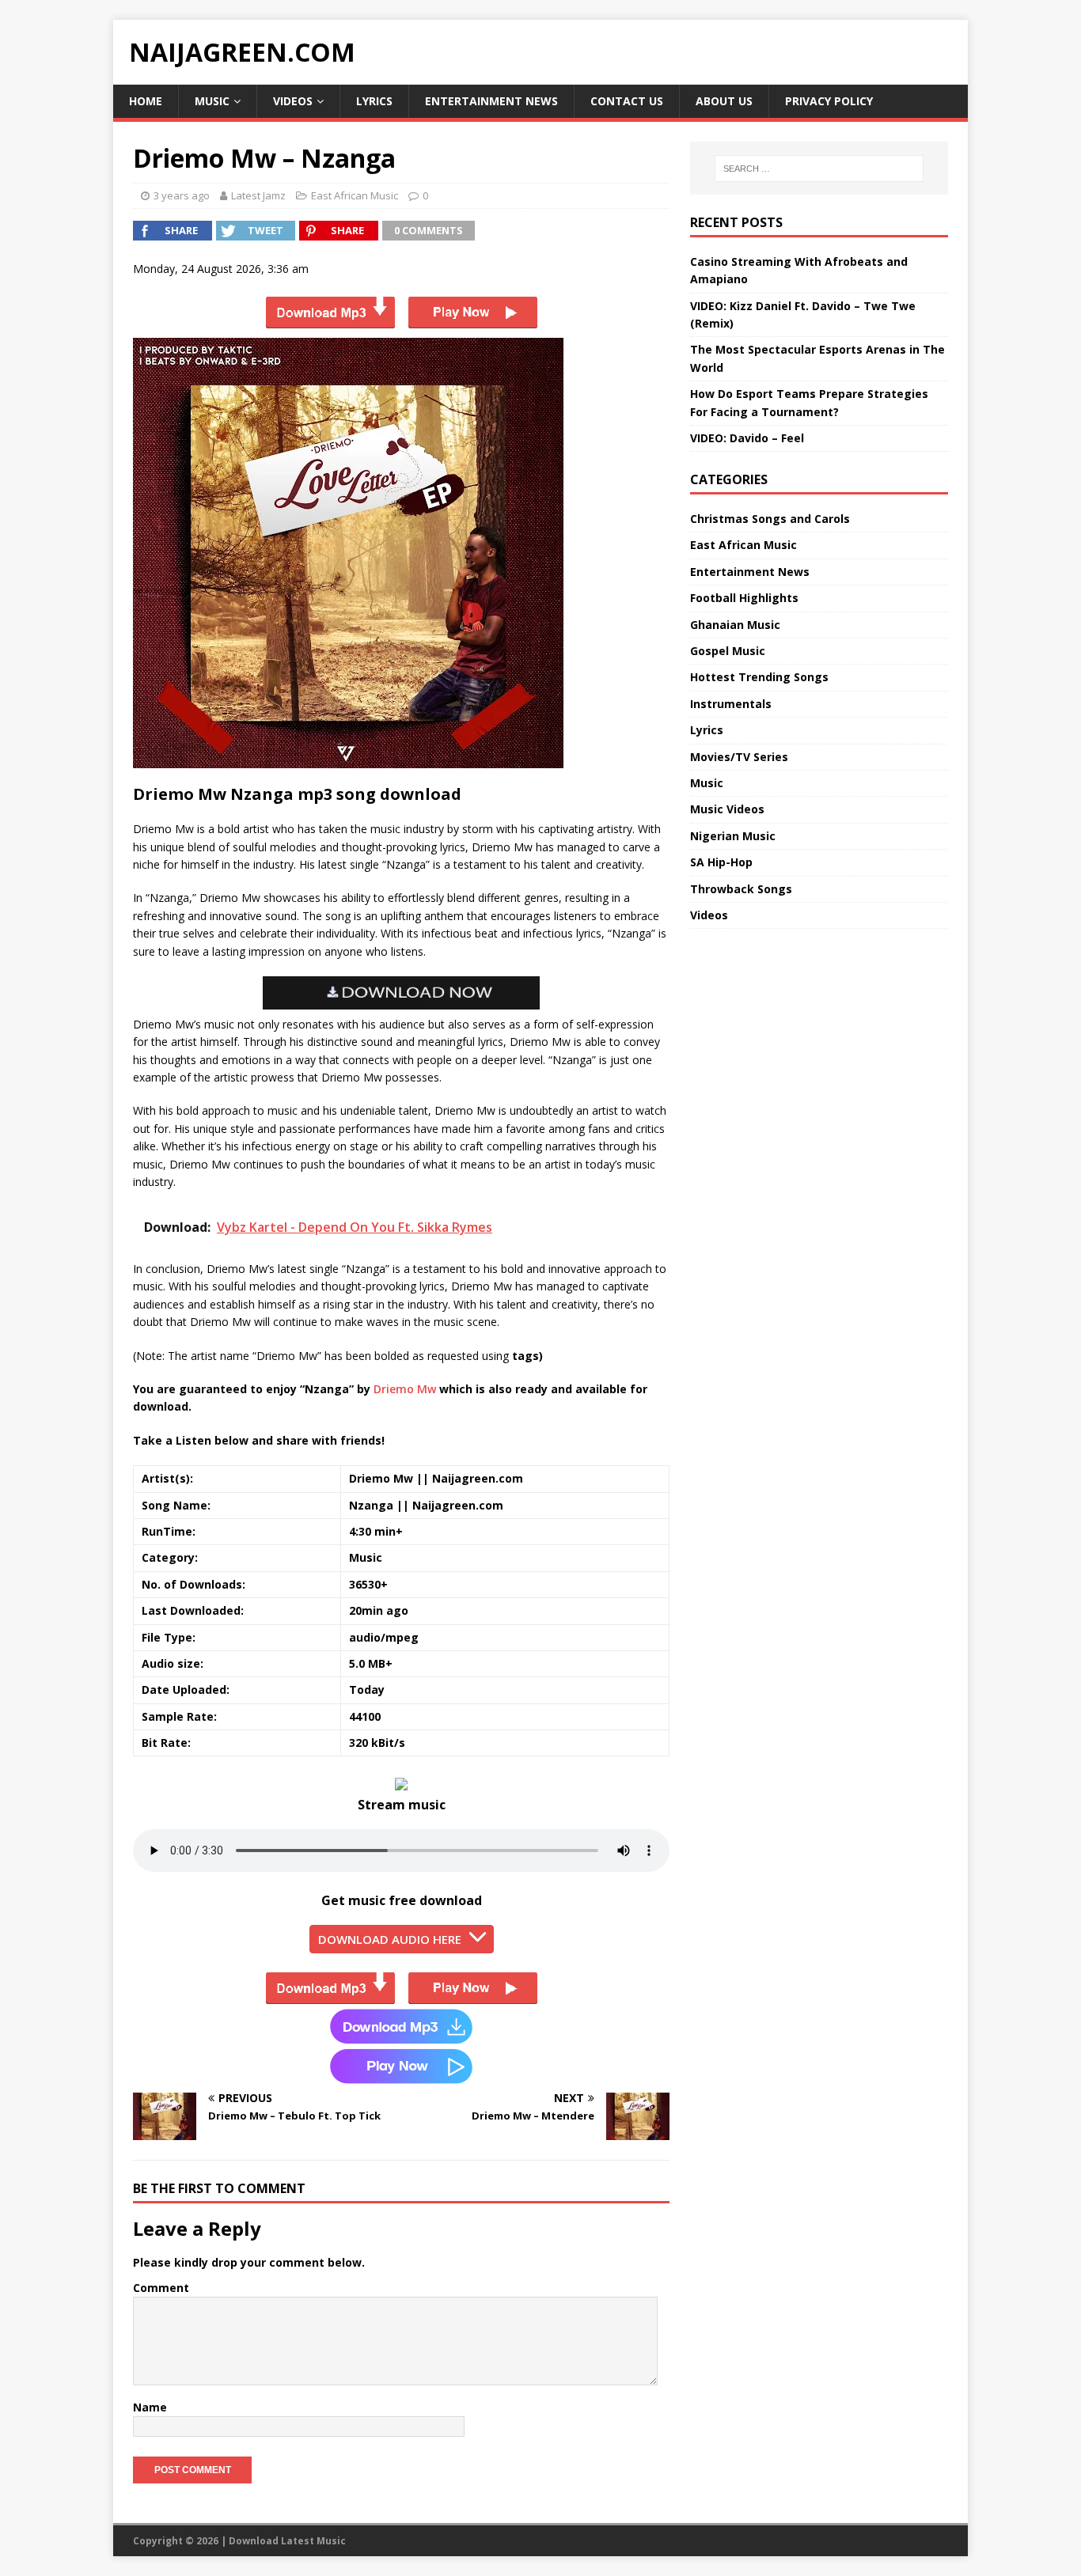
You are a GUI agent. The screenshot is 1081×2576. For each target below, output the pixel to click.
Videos (293, 101)
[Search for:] (819, 169)
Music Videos (727, 809)
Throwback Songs (741, 889)
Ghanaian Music (735, 625)
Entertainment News (491, 101)
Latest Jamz (258, 195)
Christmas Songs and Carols (770, 519)
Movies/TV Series (739, 757)
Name (150, 2407)
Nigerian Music (733, 836)
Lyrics (374, 101)
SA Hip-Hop (721, 862)
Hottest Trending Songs (759, 677)
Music (212, 101)
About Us (724, 101)
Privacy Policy (829, 101)
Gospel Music (728, 651)
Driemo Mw (405, 1389)
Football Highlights (744, 598)
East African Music (355, 195)
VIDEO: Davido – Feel (747, 438)
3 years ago (182, 195)
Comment (161, 2288)
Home (146, 101)
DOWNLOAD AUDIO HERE (390, 1939)
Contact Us (627, 101)
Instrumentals (731, 704)
